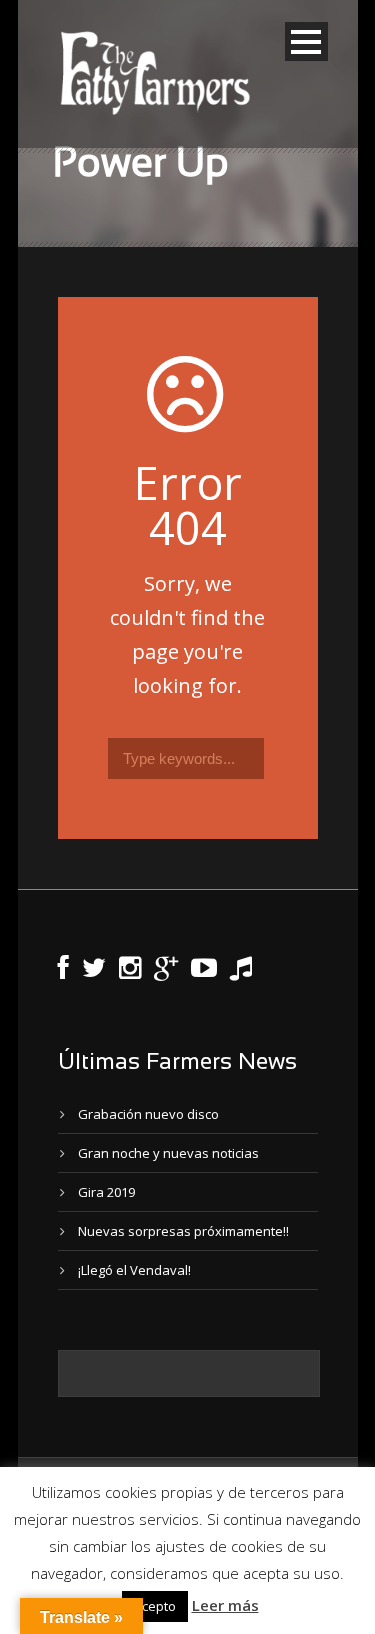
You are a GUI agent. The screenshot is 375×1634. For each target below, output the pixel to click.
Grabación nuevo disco (148, 1114)
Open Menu (306, 41)
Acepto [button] (155, 1606)
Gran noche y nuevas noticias (168, 1153)
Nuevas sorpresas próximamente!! (183, 1231)
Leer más (225, 1605)
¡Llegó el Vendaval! (134, 1270)
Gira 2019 (106, 1192)
